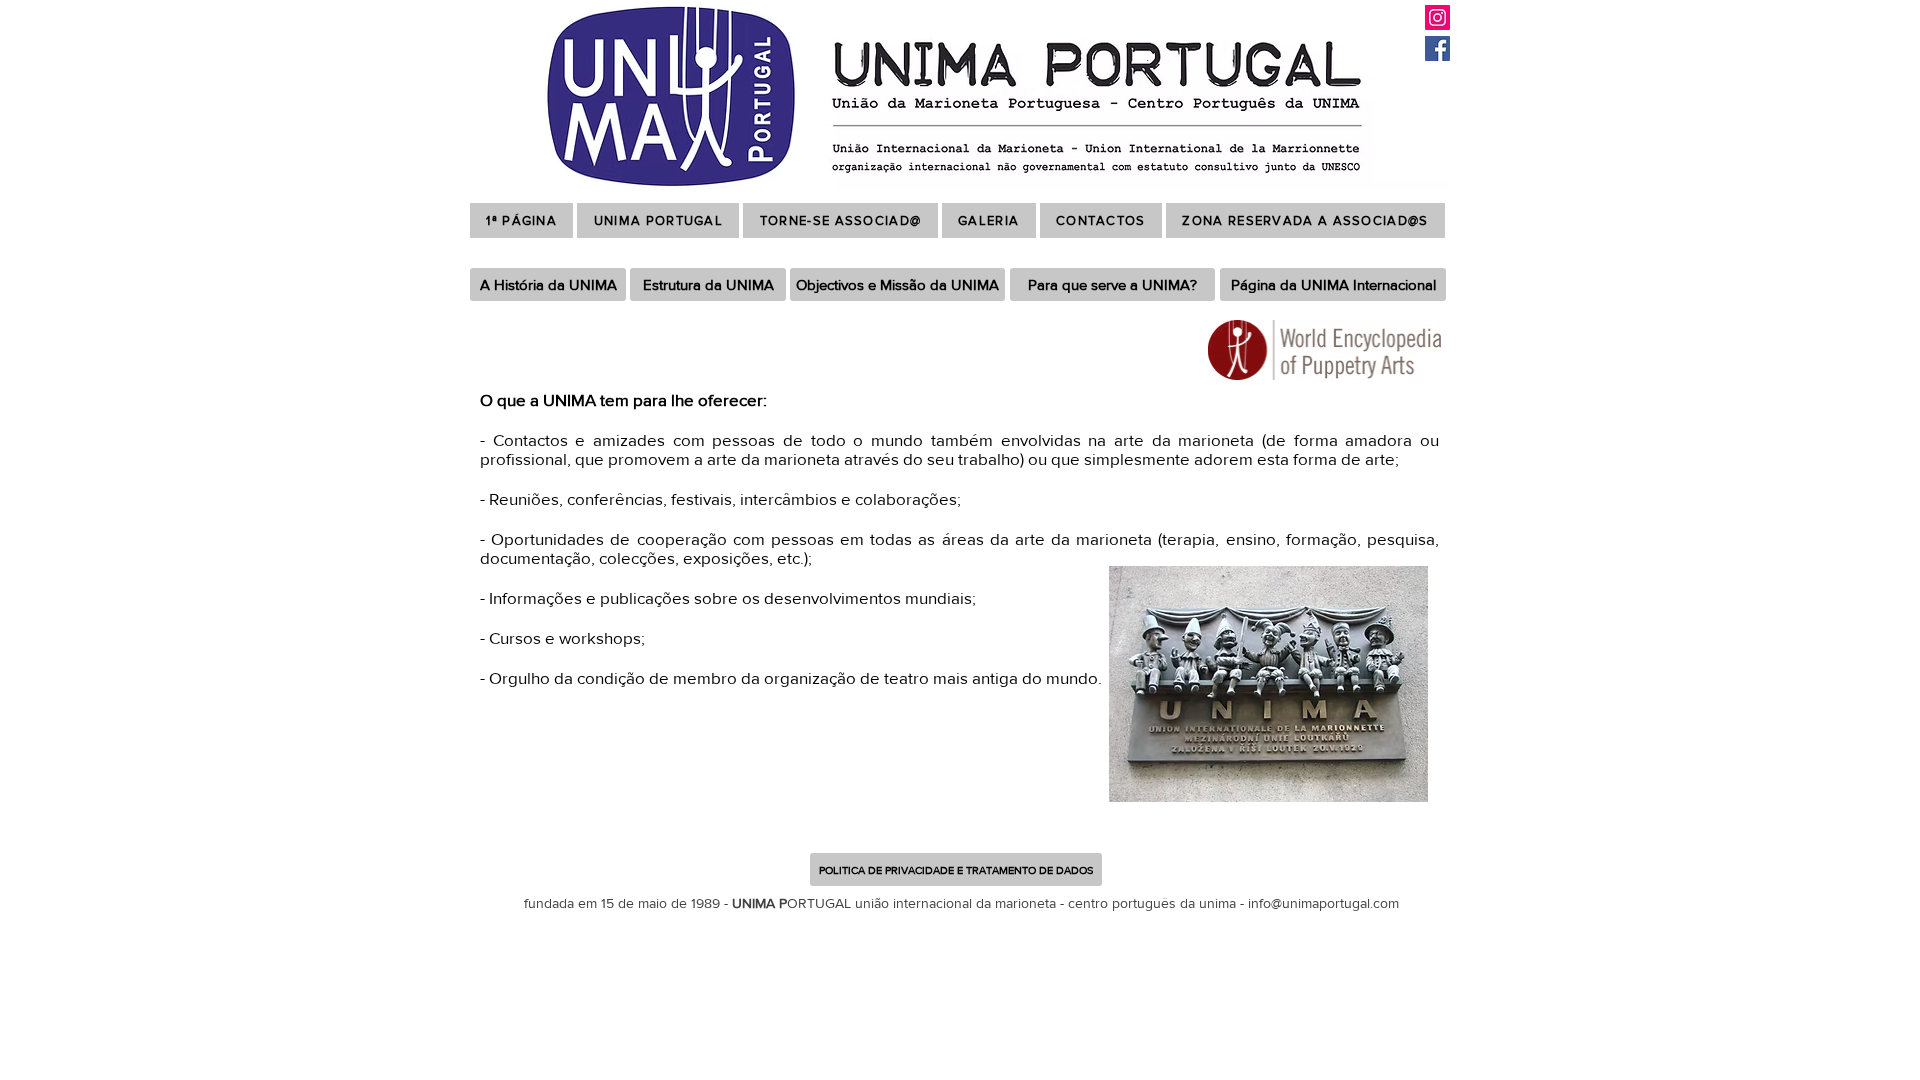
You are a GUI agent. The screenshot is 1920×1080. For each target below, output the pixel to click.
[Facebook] (1437, 48)
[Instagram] (1437, 17)
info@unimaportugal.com (1323, 903)
